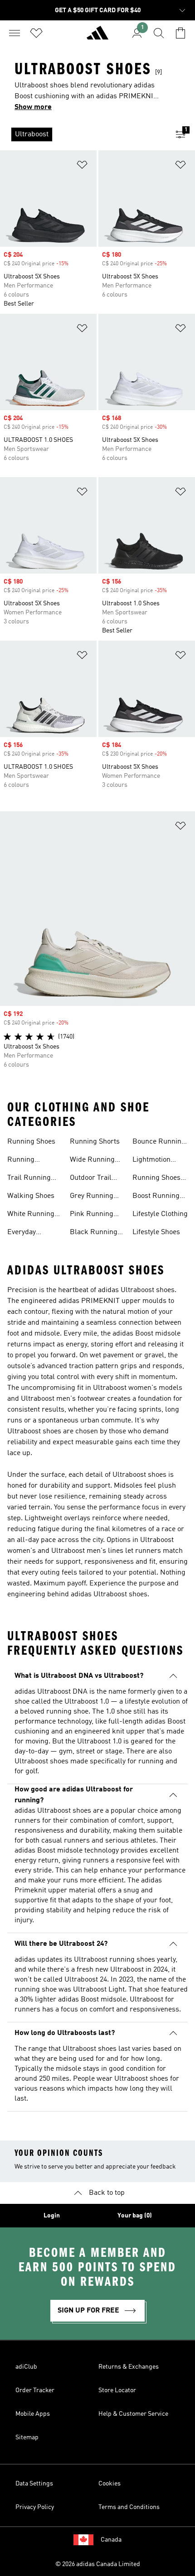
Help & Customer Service (133, 2414)
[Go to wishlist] (36, 33)
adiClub (26, 2367)
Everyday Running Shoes (31, 1233)
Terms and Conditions (129, 2507)
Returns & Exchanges (129, 2367)
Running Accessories (27, 1161)
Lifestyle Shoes (156, 1232)
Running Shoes (31, 1142)
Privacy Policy (35, 2507)
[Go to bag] (180, 33)
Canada (111, 2540)
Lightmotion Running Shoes (156, 1161)
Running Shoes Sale (156, 1179)
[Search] (159, 33)
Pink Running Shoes (92, 1215)
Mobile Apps (33, 2414)
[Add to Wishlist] (82, 166)
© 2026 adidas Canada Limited (98, 2564)
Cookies (110, 2484)
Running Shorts (95, 1142)
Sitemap (27, 2437)
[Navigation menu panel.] (15, 33)
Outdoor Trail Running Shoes (94, 1179)
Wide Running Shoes (92, 1161)
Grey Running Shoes (92, 1197)
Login (52, 2216)
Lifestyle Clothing (160, 1214)
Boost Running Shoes (156, 1197)
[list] (83, 134)
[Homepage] (97, 37)
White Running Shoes (31, 1215)
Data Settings (34, 2484)
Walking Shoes (31, 1196)
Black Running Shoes (94, 1233)
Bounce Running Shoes (159, 1143)
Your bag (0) (135, 2216)
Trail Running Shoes (29, 1179)
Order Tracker (35, 2390)
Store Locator (117, 2390)
